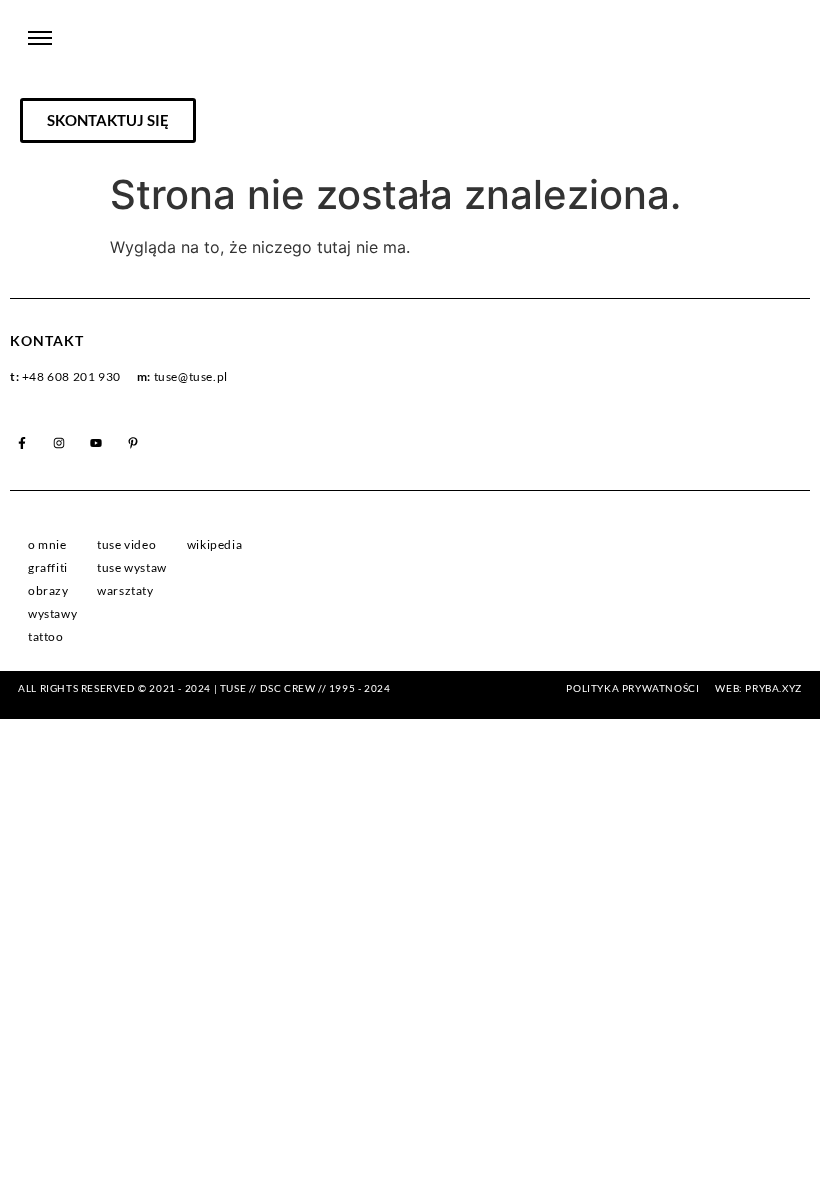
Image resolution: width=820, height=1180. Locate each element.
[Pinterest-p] (133, 443)
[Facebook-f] (22, 443)
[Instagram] (59, 443)
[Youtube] (96, 443)
